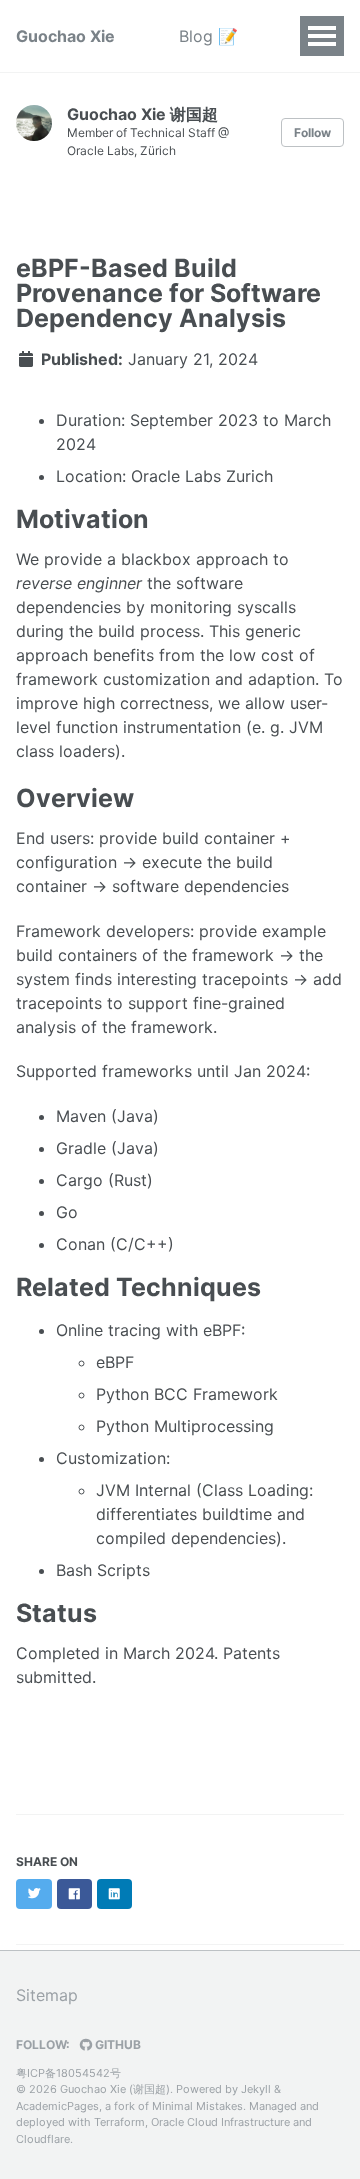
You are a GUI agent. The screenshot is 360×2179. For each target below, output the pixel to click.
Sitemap (47, 1995)
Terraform (119, 2122)
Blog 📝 (208, 36)
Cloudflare (43, 2139)
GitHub (116, 2044)
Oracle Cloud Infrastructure (220, 2122)
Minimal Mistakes (197, 2106)
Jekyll (256, 2089)
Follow (312, 132)
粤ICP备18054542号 (68, 2073)
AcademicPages (57, 2106)
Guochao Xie (65, 36)
